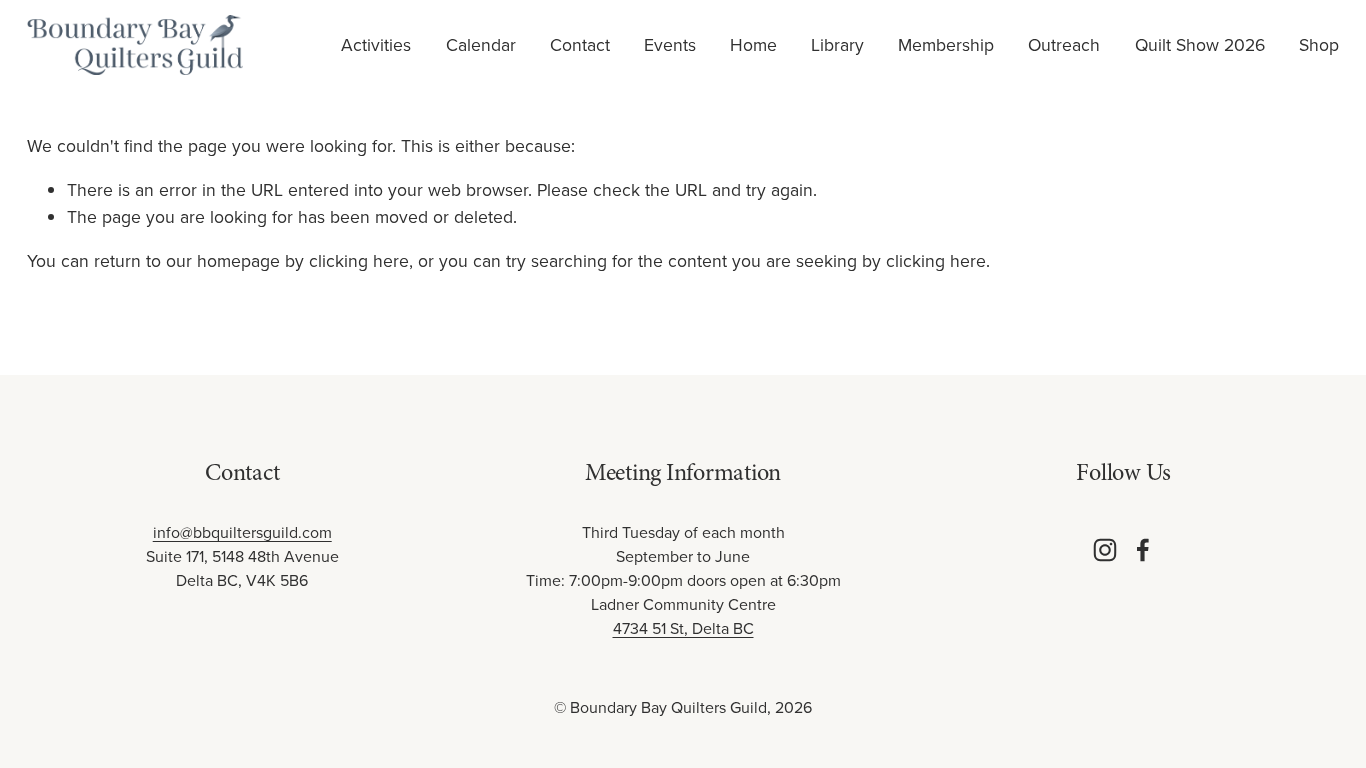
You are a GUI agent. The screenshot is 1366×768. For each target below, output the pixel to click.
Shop (1319, 44)
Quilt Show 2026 (1200, 44)
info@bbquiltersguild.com (242, 532)
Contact (580, 44)
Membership (946, 44)
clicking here (359, 260)
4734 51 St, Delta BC (683, 628)
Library (837, 44)
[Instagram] (1105, 550)
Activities (376, 44)
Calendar (481, 44)
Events (670, 44)
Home (753, 44)
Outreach (1064, 44)
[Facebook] (1143, 550)
